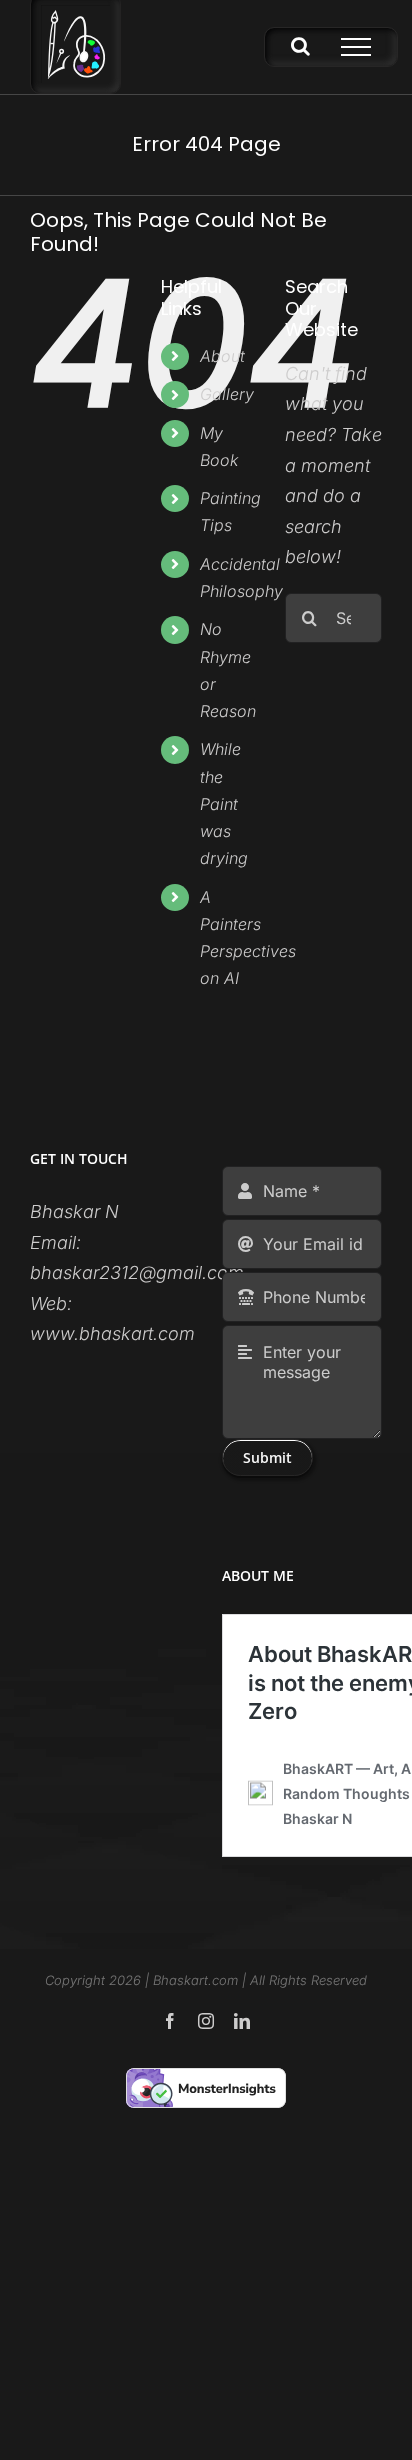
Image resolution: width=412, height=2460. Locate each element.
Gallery (227, 394)
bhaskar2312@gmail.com (137, 1272)
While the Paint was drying (224, 803)
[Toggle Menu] (356, 47)
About (222, 356)
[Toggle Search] (300, 46)
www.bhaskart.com (112, 1333)
